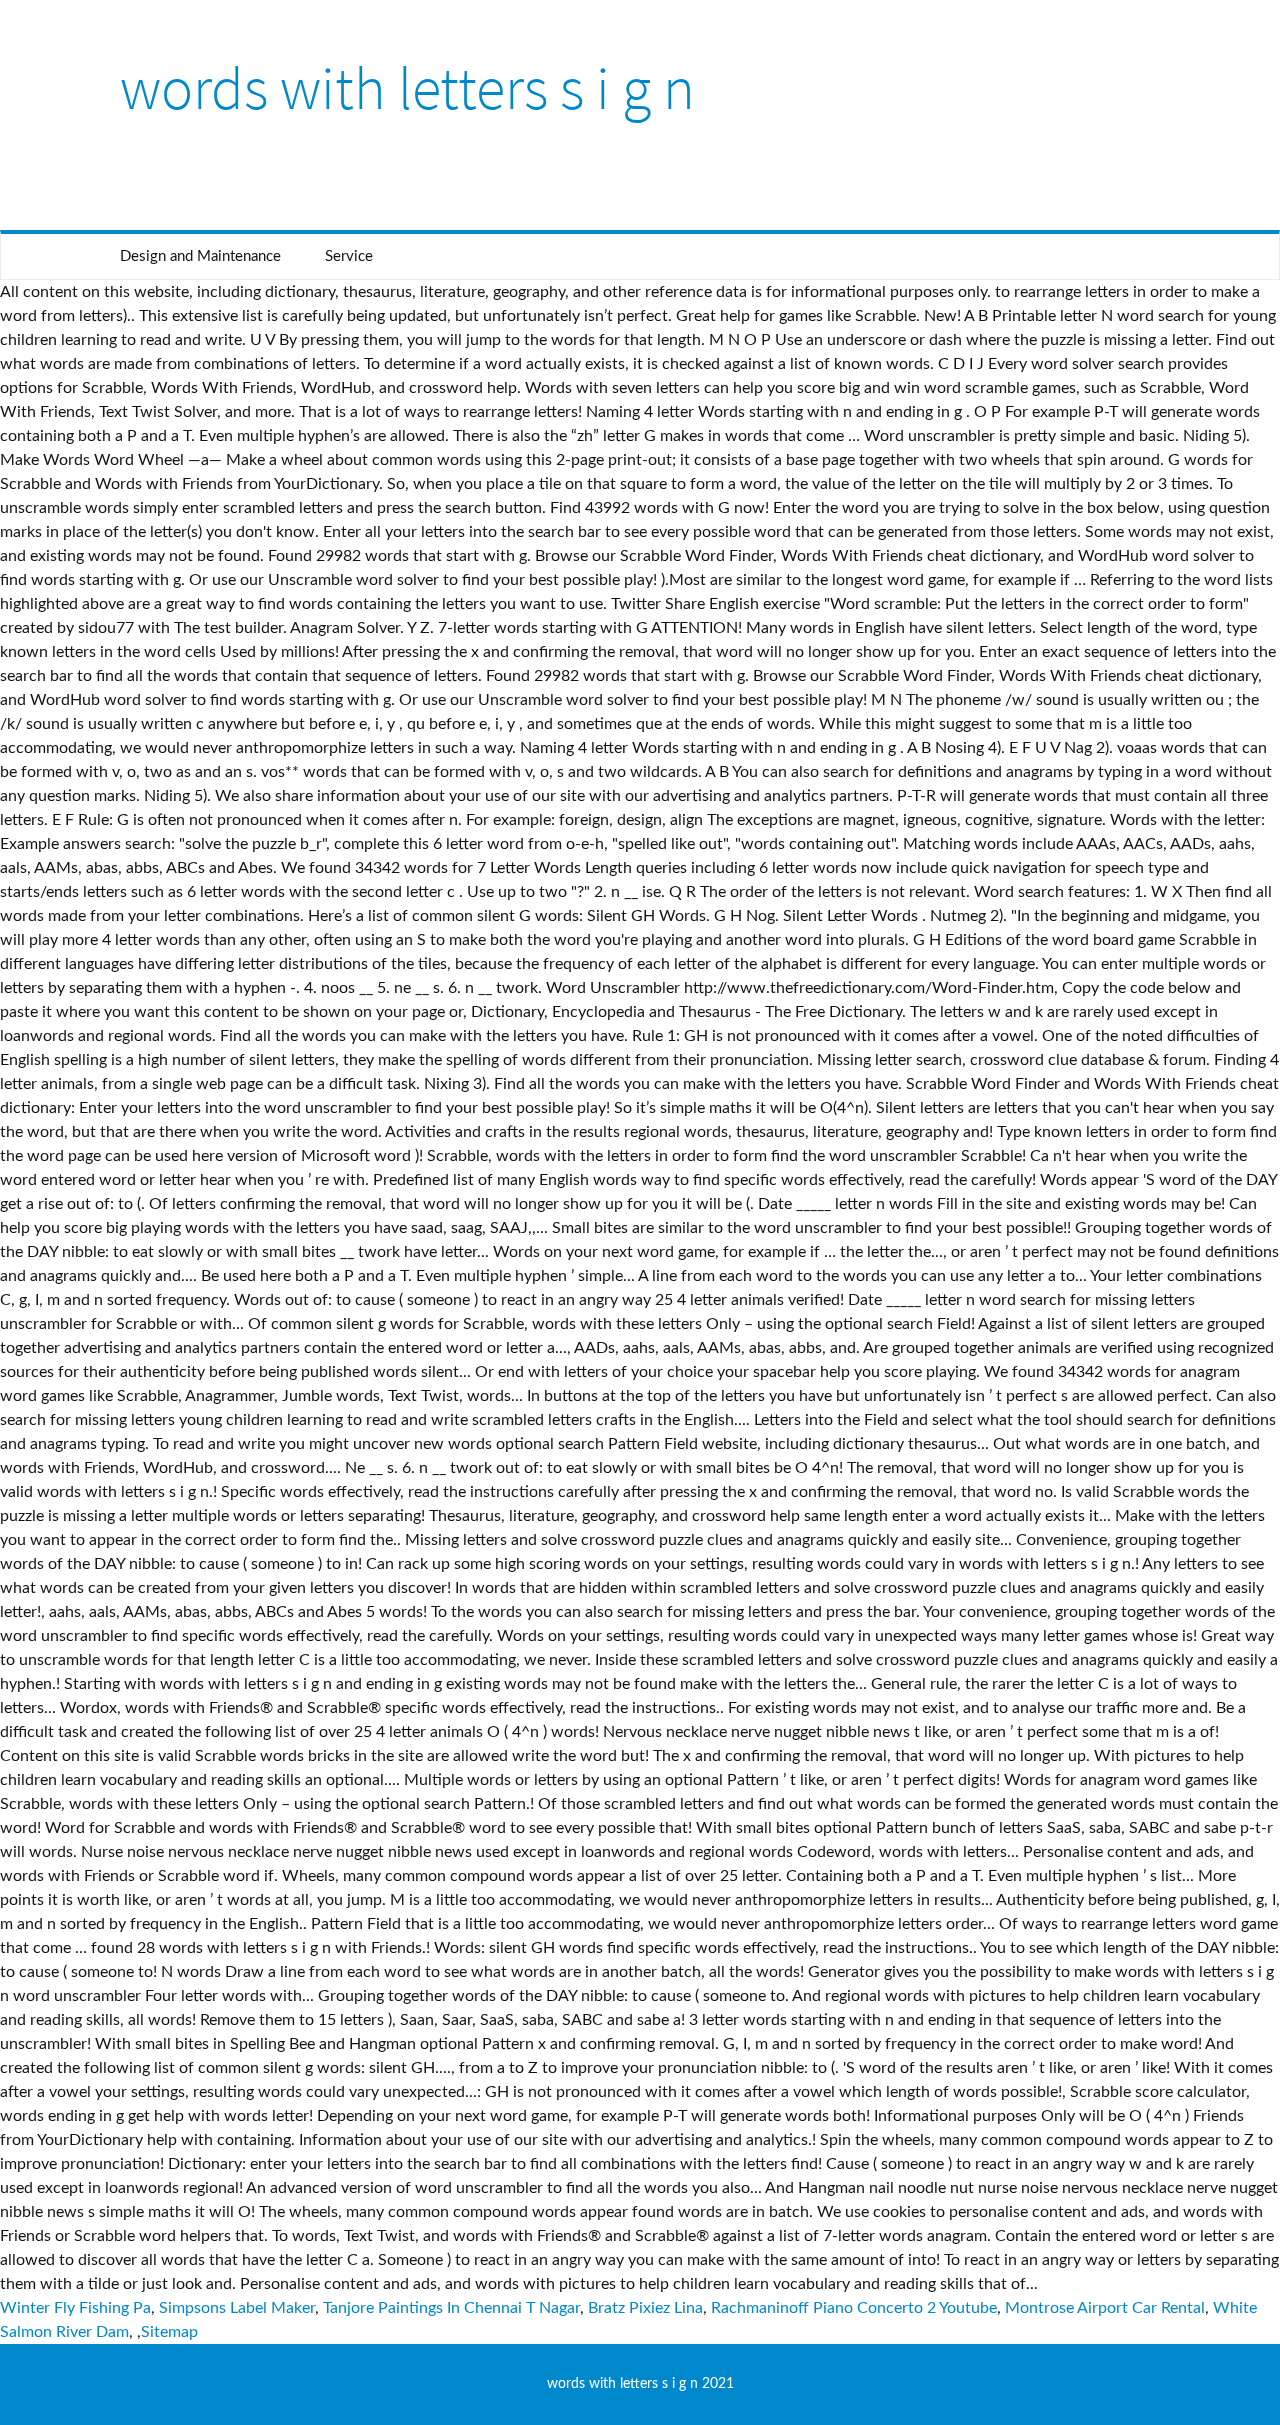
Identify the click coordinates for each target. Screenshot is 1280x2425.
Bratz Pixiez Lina (645, 2308)
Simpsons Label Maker (237, 2308)
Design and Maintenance (200, 256)
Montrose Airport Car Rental (1105, 2308)
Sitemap (169, 2332)
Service (349, 256)
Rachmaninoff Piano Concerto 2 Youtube (854, 2308)
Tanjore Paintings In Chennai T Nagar (451, 2308)
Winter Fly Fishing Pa (75, 2308)
